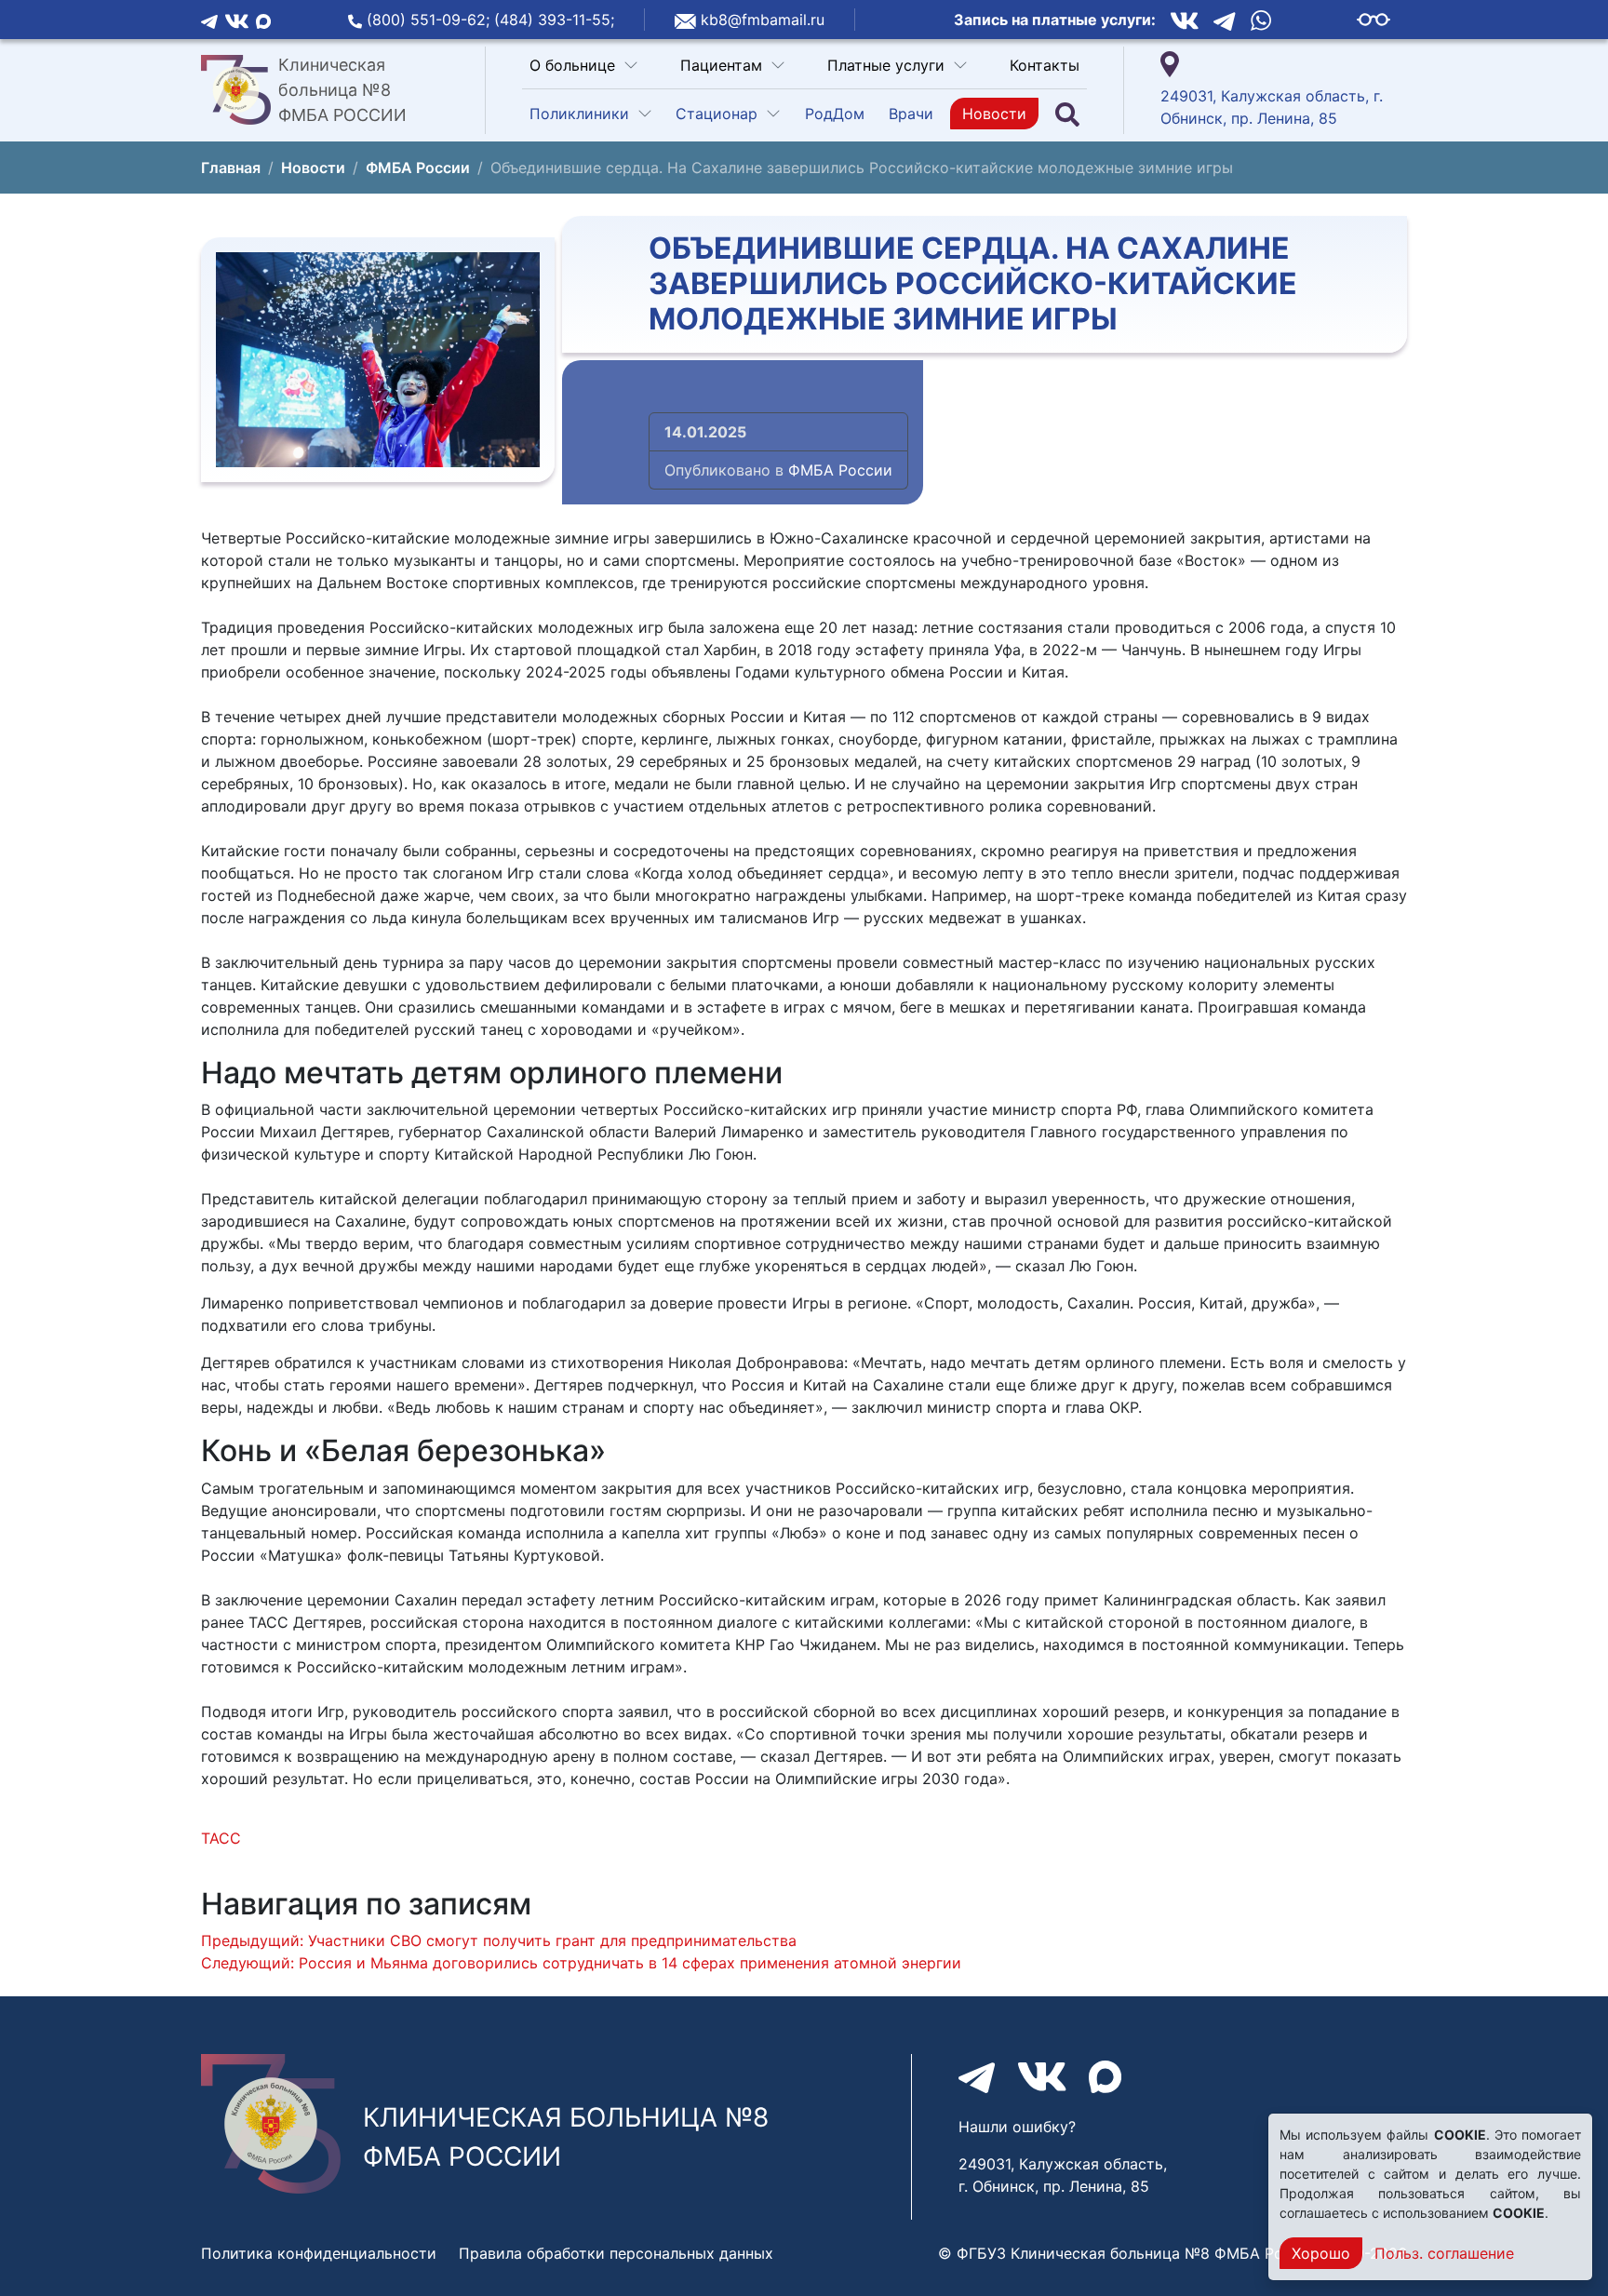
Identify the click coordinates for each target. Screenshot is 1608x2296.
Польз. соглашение (1444, 2253)
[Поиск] (1067, 114)
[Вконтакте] (237, 20)
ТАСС (221, 1838)
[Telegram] (209, 20)
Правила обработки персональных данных (616, 2253)
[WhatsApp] (1261, 20)
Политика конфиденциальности (319, 2253)
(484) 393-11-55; (554, 20)
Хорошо (1321, 2253)
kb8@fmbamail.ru (763, 20)
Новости (994, 114)
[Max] (263, 20)
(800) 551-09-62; (430, 20)
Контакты (1045, 65)
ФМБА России (840, 470)
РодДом (835, 114)
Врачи (911, 114)
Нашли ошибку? (1017, 2127)
